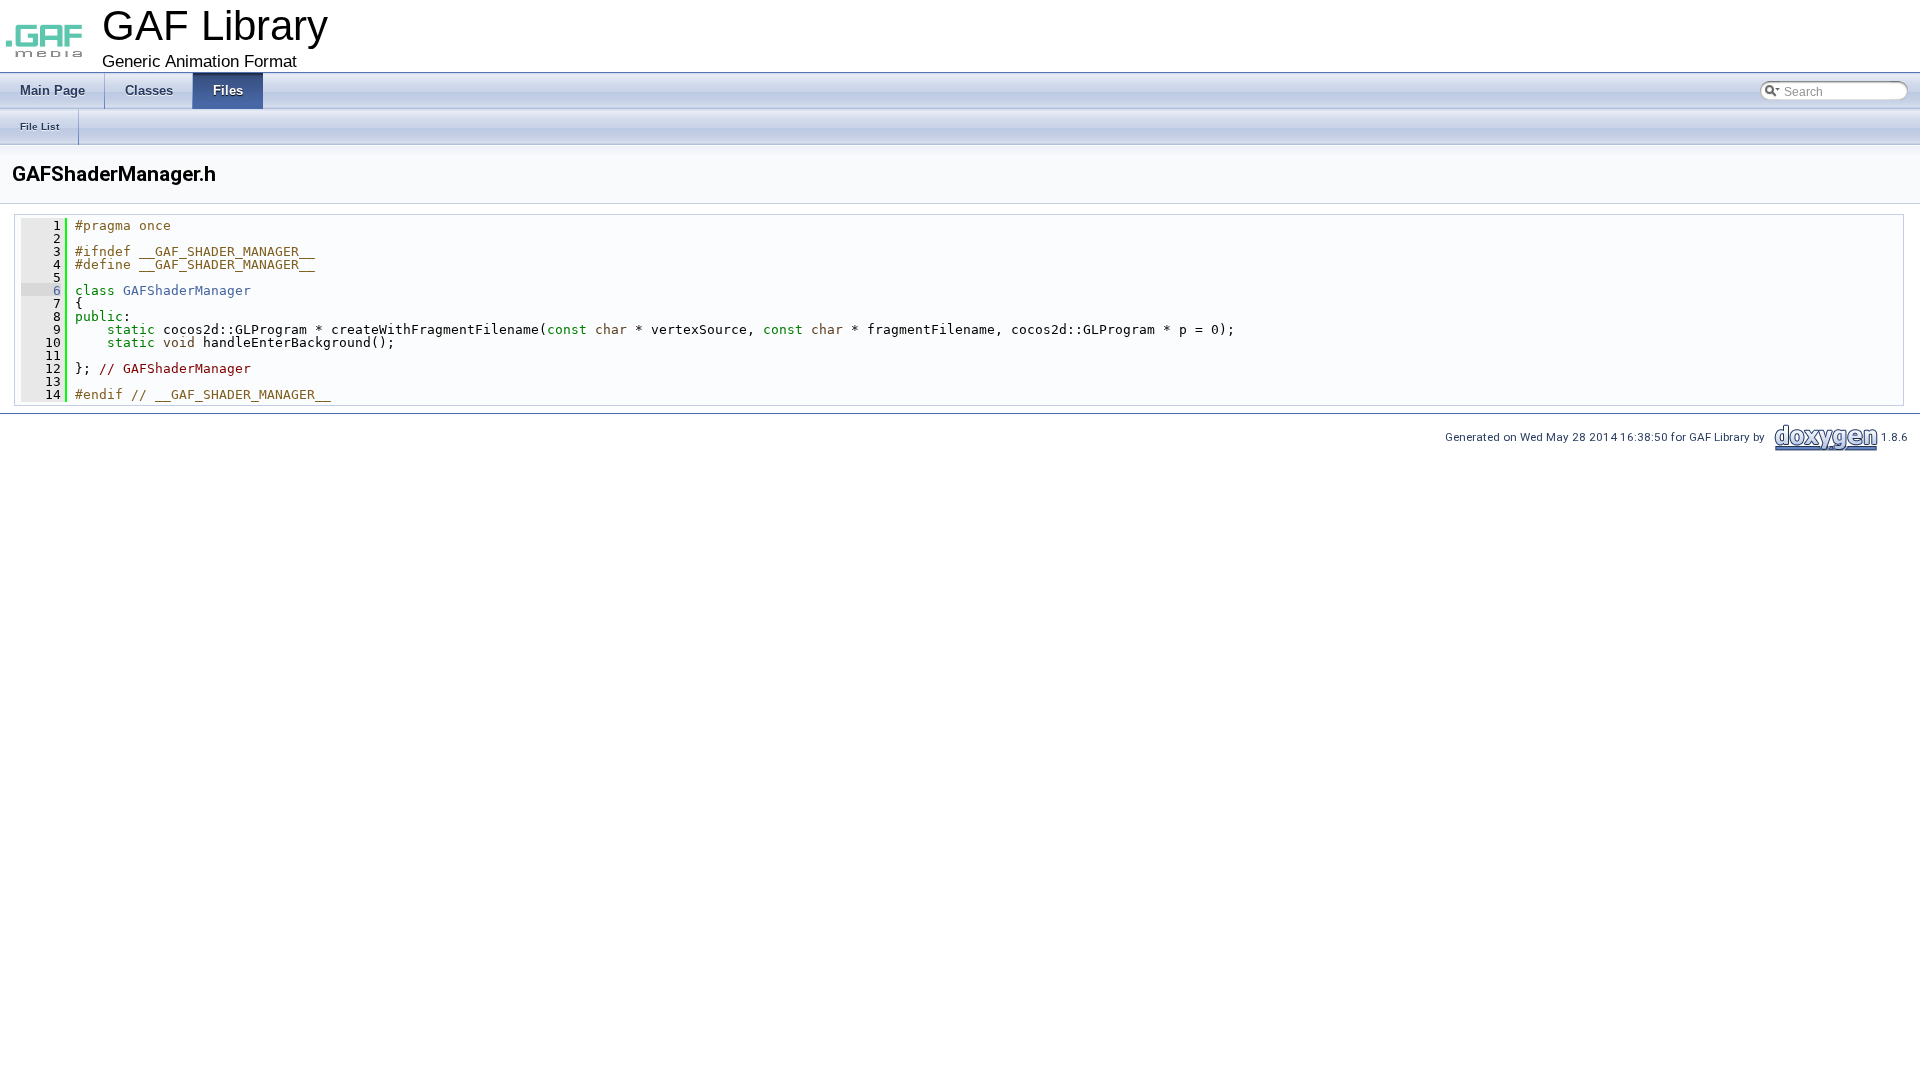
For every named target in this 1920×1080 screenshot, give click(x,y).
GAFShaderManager (187, 290)
